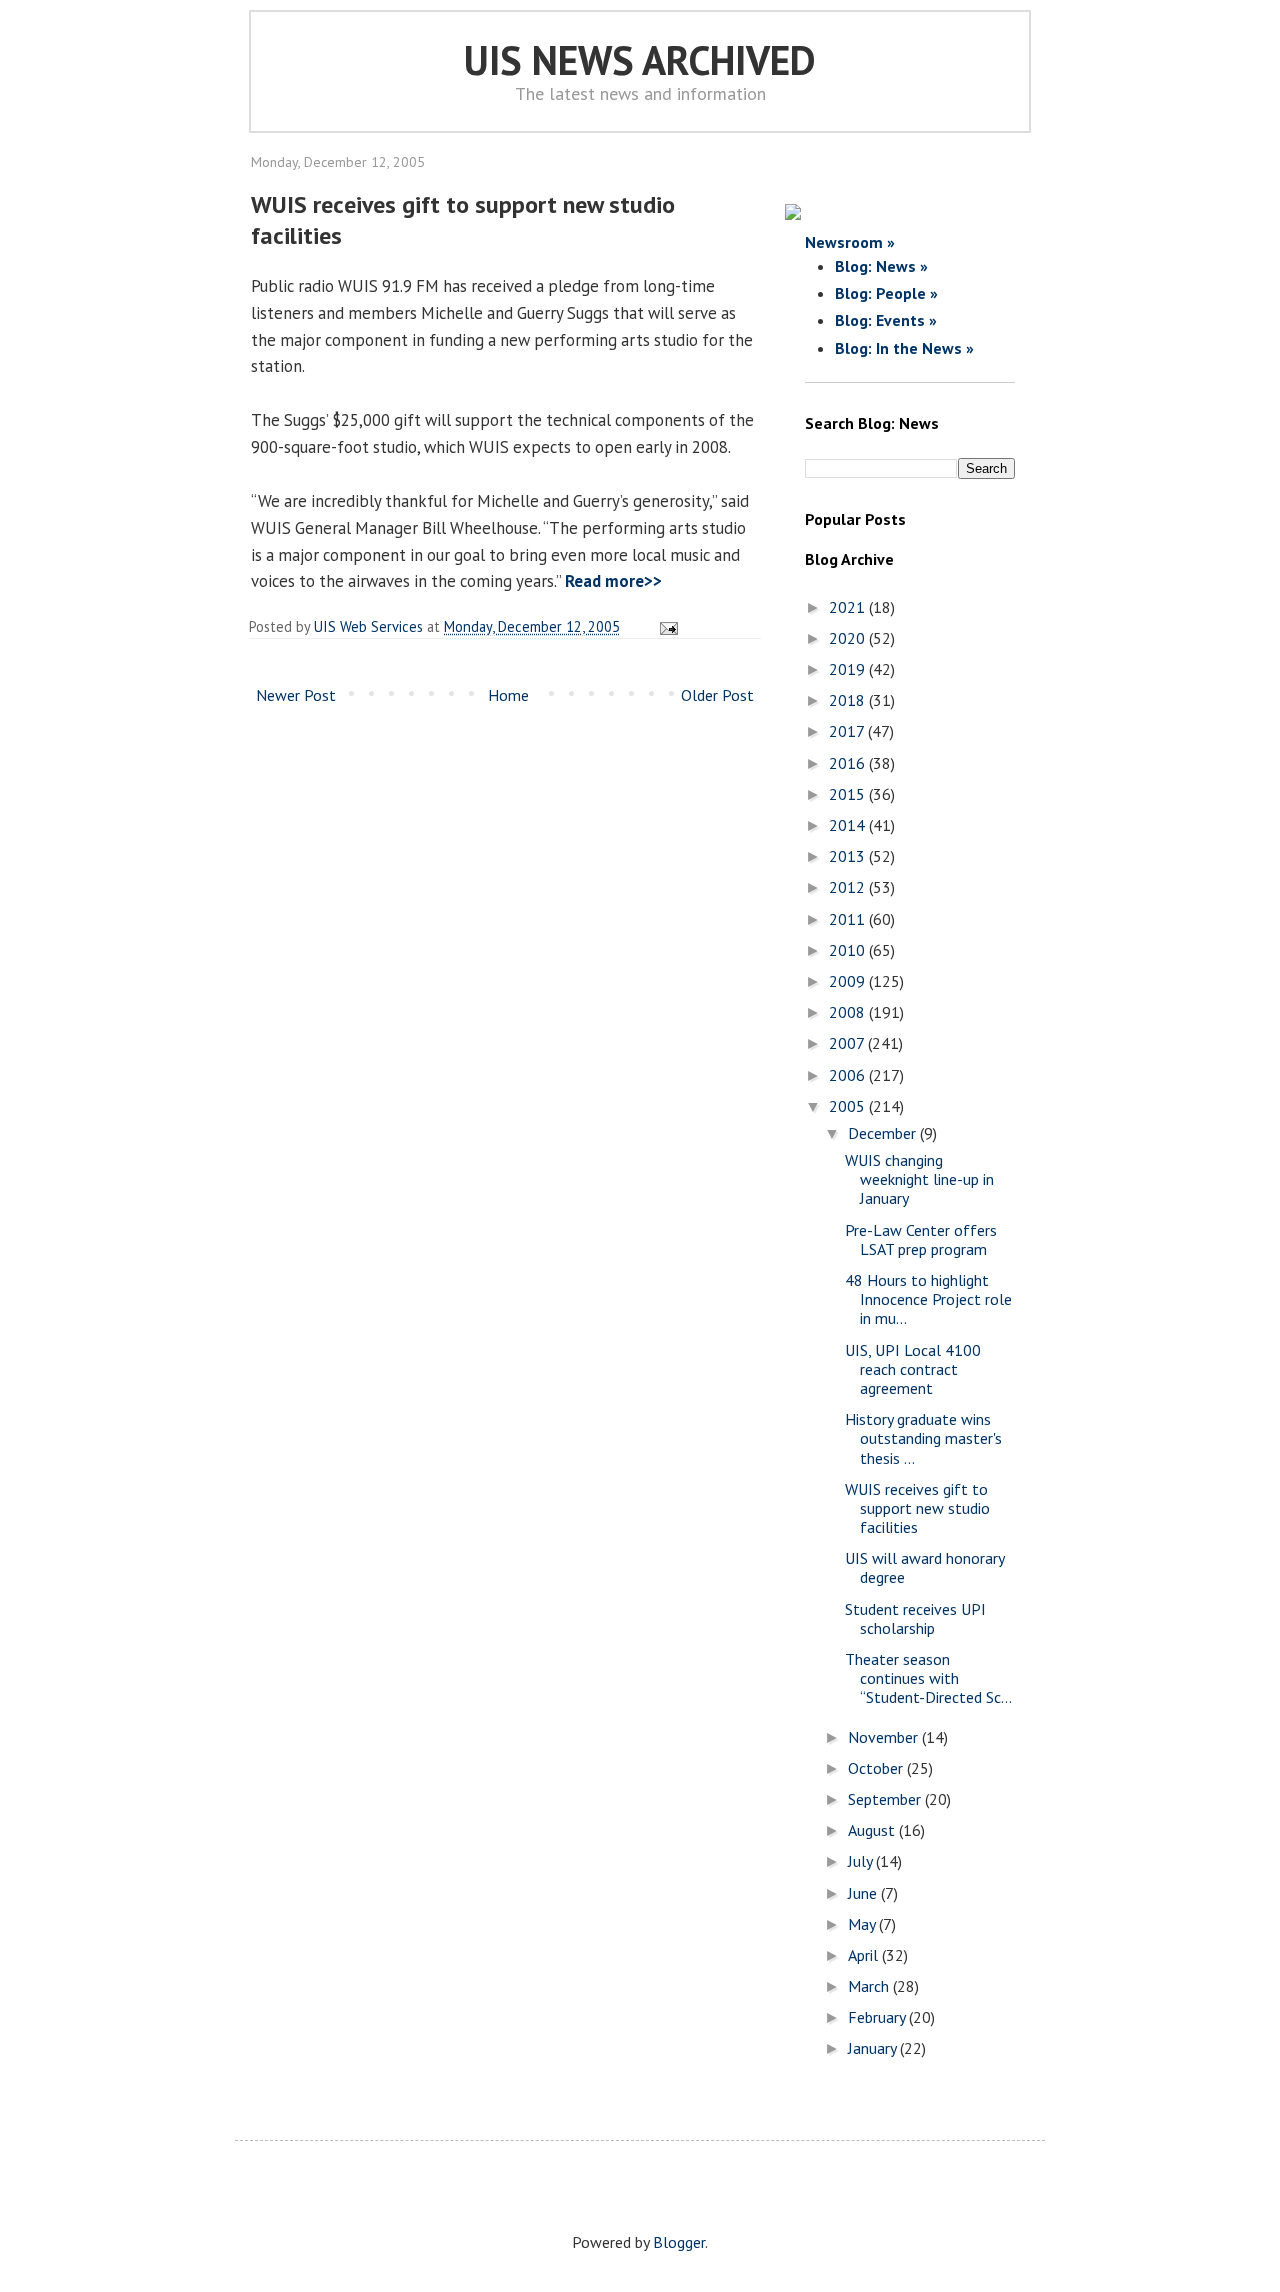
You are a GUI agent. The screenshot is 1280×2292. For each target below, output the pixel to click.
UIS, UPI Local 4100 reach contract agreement (913, 1369)
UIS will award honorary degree (924, 1567)
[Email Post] (665, 626)
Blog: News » (881, 266)
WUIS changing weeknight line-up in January (919, 1179)
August (873, 1830)
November (885, 1737)
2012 (849, 887)
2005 (849, 1106)
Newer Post (296, 695)
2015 (849, 794)
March (870, 1986)
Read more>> (613, 581)
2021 (849, 607)
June (864, 1893)
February (878, 2017)
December (884, 1133)
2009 (849, 981)
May (863, 1924)
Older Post (717, 695)
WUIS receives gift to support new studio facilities (917, 1508)
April (865, 1955)
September (886, 1799)
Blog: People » (886, 293)
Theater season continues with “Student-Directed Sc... (928, 1678)
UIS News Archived (640, 60)
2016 (849, 763)
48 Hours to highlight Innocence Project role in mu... (928, 1299)
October (877, 1768)
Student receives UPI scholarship (915, 1618)
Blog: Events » (886, 320)
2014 (849, 825)
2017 (848, 731)
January (874, 2048)
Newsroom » (850, 242)
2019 (849, 669)
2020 (849, 638)
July (862, 1861)
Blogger (679, 2242)
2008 (849, 1012)
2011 (849, 919)
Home (508, 695)
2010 (849, 950)
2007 (848, 1043)
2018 (849, 700)
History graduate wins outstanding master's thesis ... (923, 1438)
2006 (849, 1075)
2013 (849, 856)
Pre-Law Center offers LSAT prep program (921, 1239)
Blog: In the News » (904, 348)
